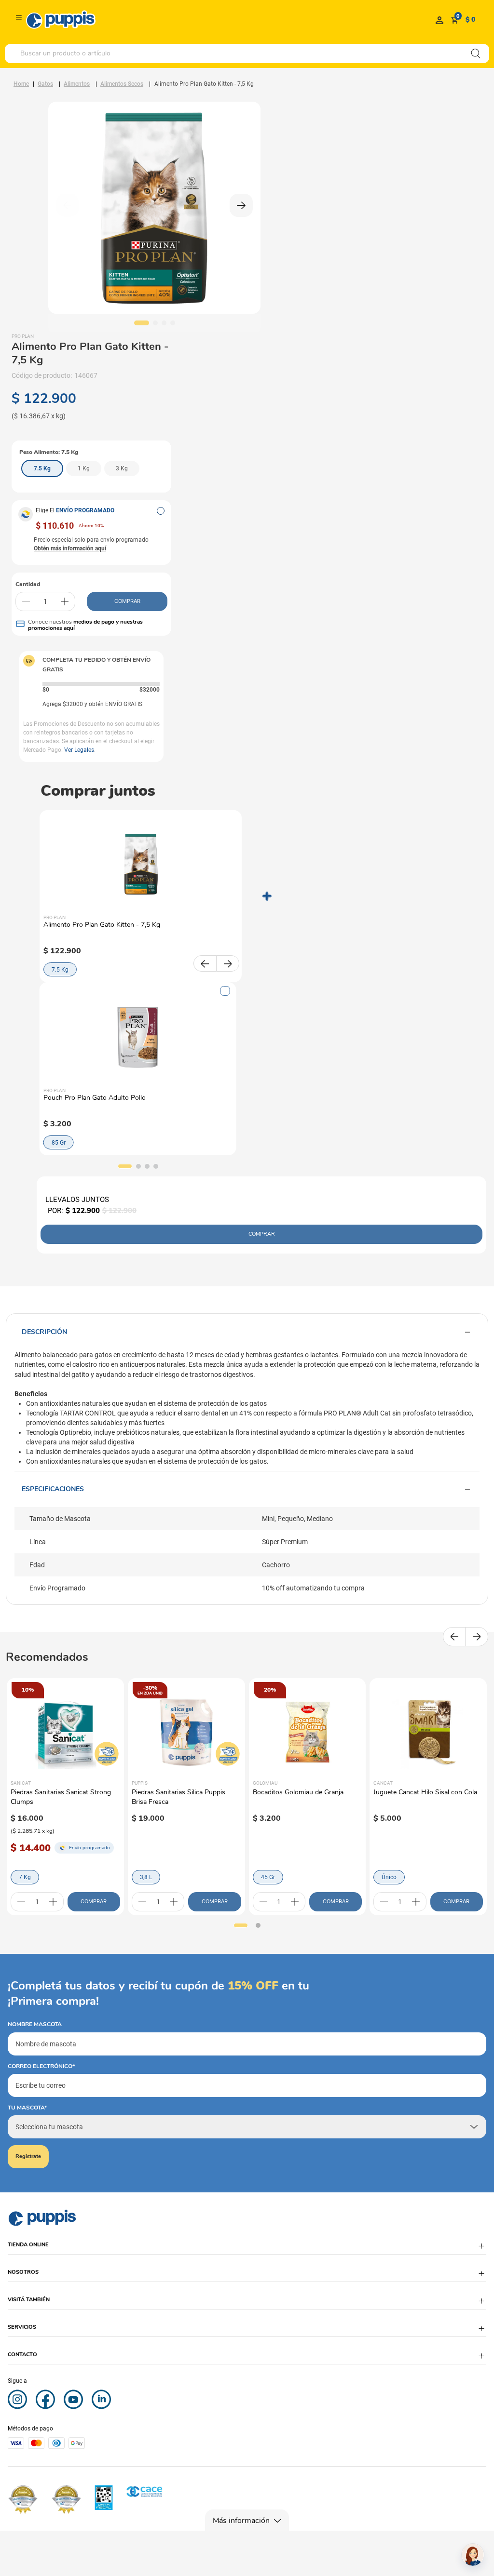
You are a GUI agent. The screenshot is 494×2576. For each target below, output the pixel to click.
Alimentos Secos (122, 84)
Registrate (28, 2156)
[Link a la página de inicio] (21, 84)
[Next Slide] (228, 963)
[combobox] (247, 53)
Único (389, 1877)
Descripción (44, 1332)
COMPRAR (127, 601)
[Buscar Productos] (476, 53)
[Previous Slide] (205, 963)
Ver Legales (79, 750)
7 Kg (25, 1877)
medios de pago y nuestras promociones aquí (85, 625)
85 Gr (59, 1143)
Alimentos (77, 84)
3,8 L (146, 1877)
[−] (26, 601)
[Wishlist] (439, 20)
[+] (65, 601)
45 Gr (268, 1877)
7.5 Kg (60, 970)
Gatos (45, 84)
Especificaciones (53, 1489)
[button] (161, 511)
